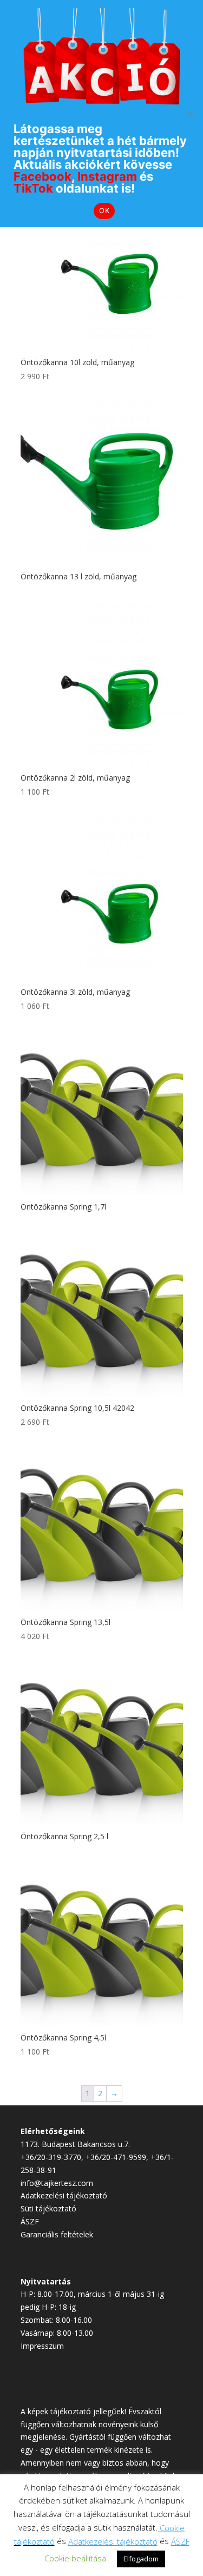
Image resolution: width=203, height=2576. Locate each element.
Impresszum (42, 2346)
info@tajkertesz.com (57, 2183)
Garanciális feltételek (57, 2234)
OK (104, 210)
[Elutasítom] (189, 114)
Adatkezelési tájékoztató (64, 2195)
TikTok (33, 188)
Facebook (42, 176)
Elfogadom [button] (141, 2559)
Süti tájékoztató (48, 2208)
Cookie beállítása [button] (75, 2558)
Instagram (107, 176)
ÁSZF (30, 2221)
